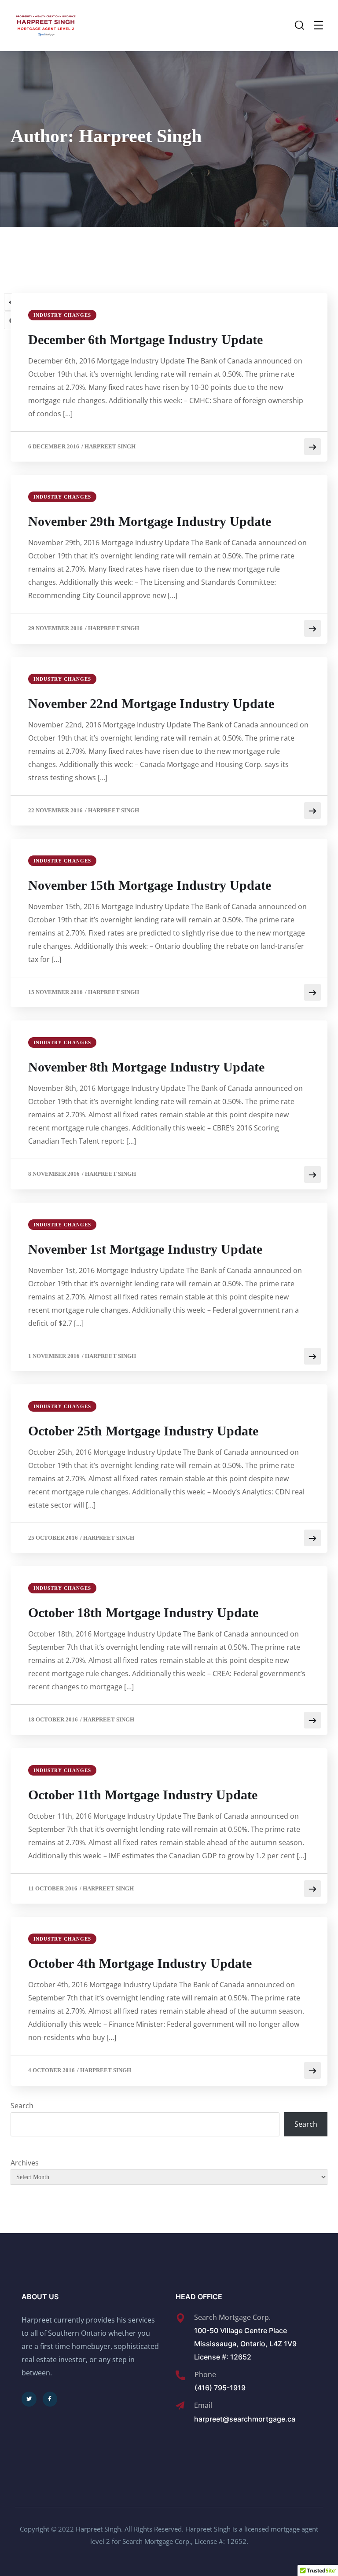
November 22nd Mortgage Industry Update (151, 703)
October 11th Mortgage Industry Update (143, 1795)
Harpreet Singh (110, 446)
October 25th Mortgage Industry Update (143, 1431)
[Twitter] (29, 2399)
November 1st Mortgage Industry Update (145, 1249)
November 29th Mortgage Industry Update (150, 521)
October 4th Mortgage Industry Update (140, 1963)
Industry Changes (62, 315)
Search (22, 2106)
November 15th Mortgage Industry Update (150, 885)
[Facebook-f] (50, 2399)
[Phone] (180, 2375)
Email (203, 2405)
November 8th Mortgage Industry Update (146, 1067)
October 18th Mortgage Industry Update (143, 1613)
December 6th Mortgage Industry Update (145, 339)
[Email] (180, 2406)
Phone (205, 2374)
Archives (25, 2163)
